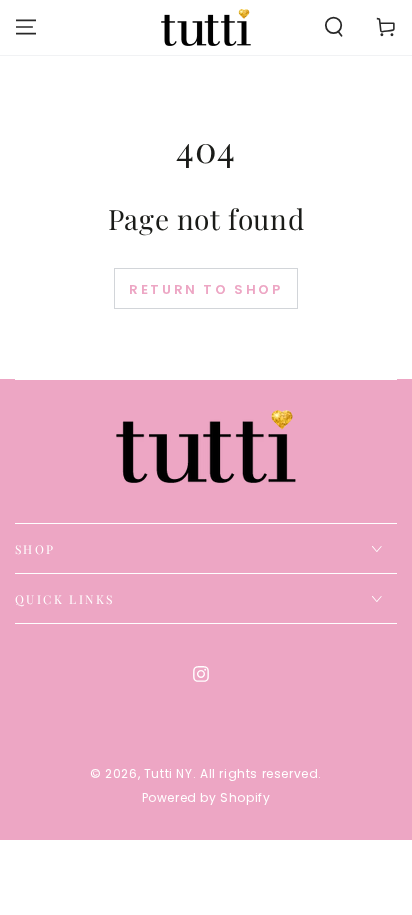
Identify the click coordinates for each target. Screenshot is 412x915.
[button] (334, 27)
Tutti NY (168, 773)
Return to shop (205, 289)
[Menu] (26, 27)
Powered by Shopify (206, 798)
